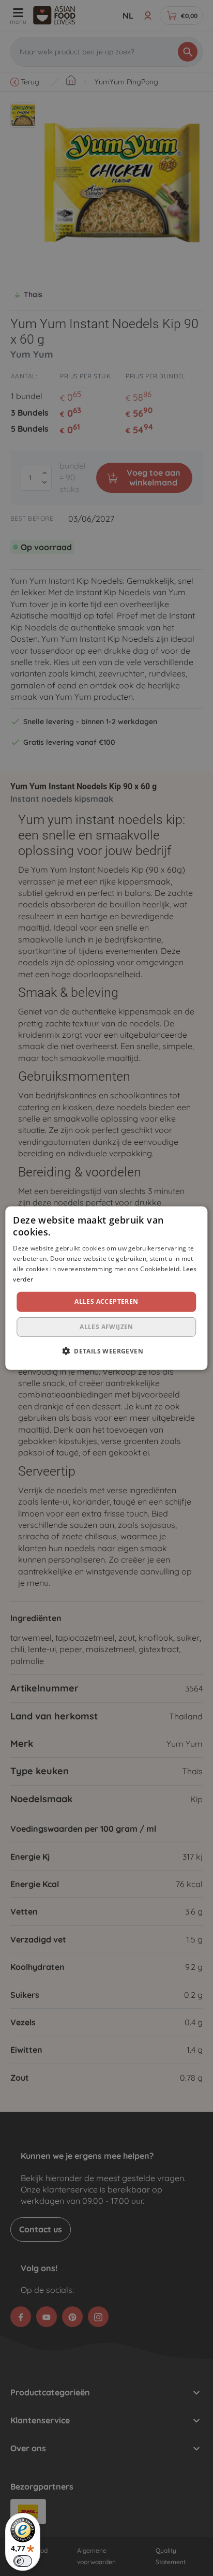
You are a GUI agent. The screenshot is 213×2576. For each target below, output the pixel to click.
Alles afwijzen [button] (106, 1327)
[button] (106, 1351)
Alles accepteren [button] (106, 1301)
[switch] (23, 2561)
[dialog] (106, 1288)
